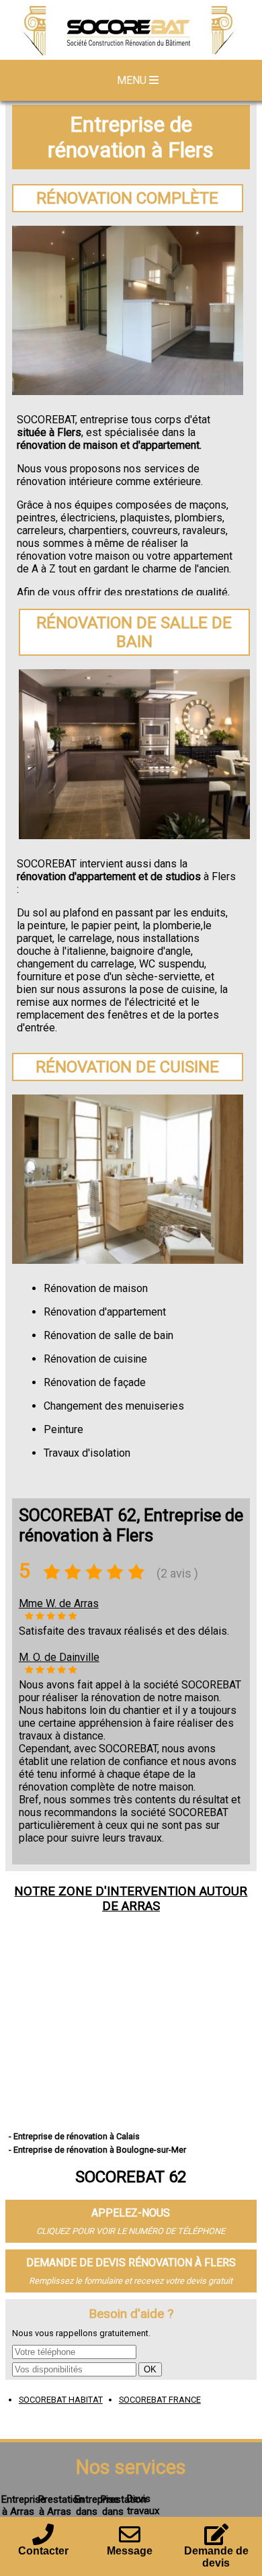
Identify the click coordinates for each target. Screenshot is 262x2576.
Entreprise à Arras (24, 2505)
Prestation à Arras (61, 2505)
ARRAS (141, 1906)
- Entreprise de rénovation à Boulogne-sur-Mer (97, 2150)
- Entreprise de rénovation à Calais (74, 2136)
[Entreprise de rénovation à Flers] (131, 32)
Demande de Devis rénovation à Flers (131, 2263)
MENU (133, 80)
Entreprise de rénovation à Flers (131, 137)
